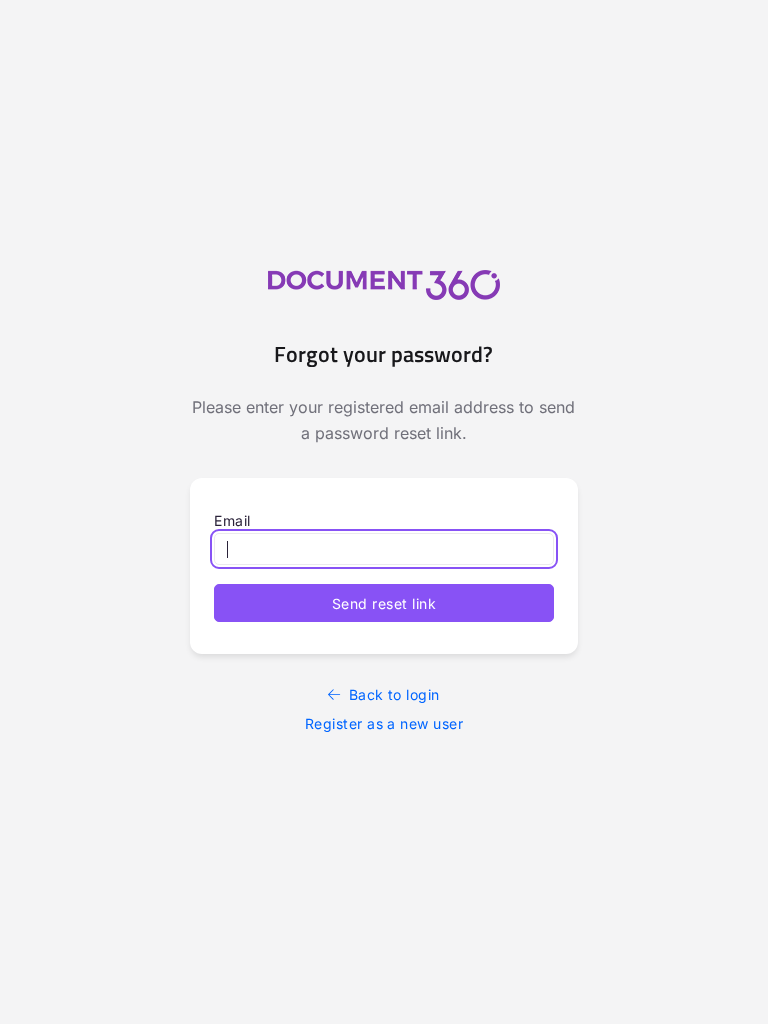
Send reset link (384, 603)
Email (232, 520)
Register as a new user (384, 723)
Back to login (394, 694)
